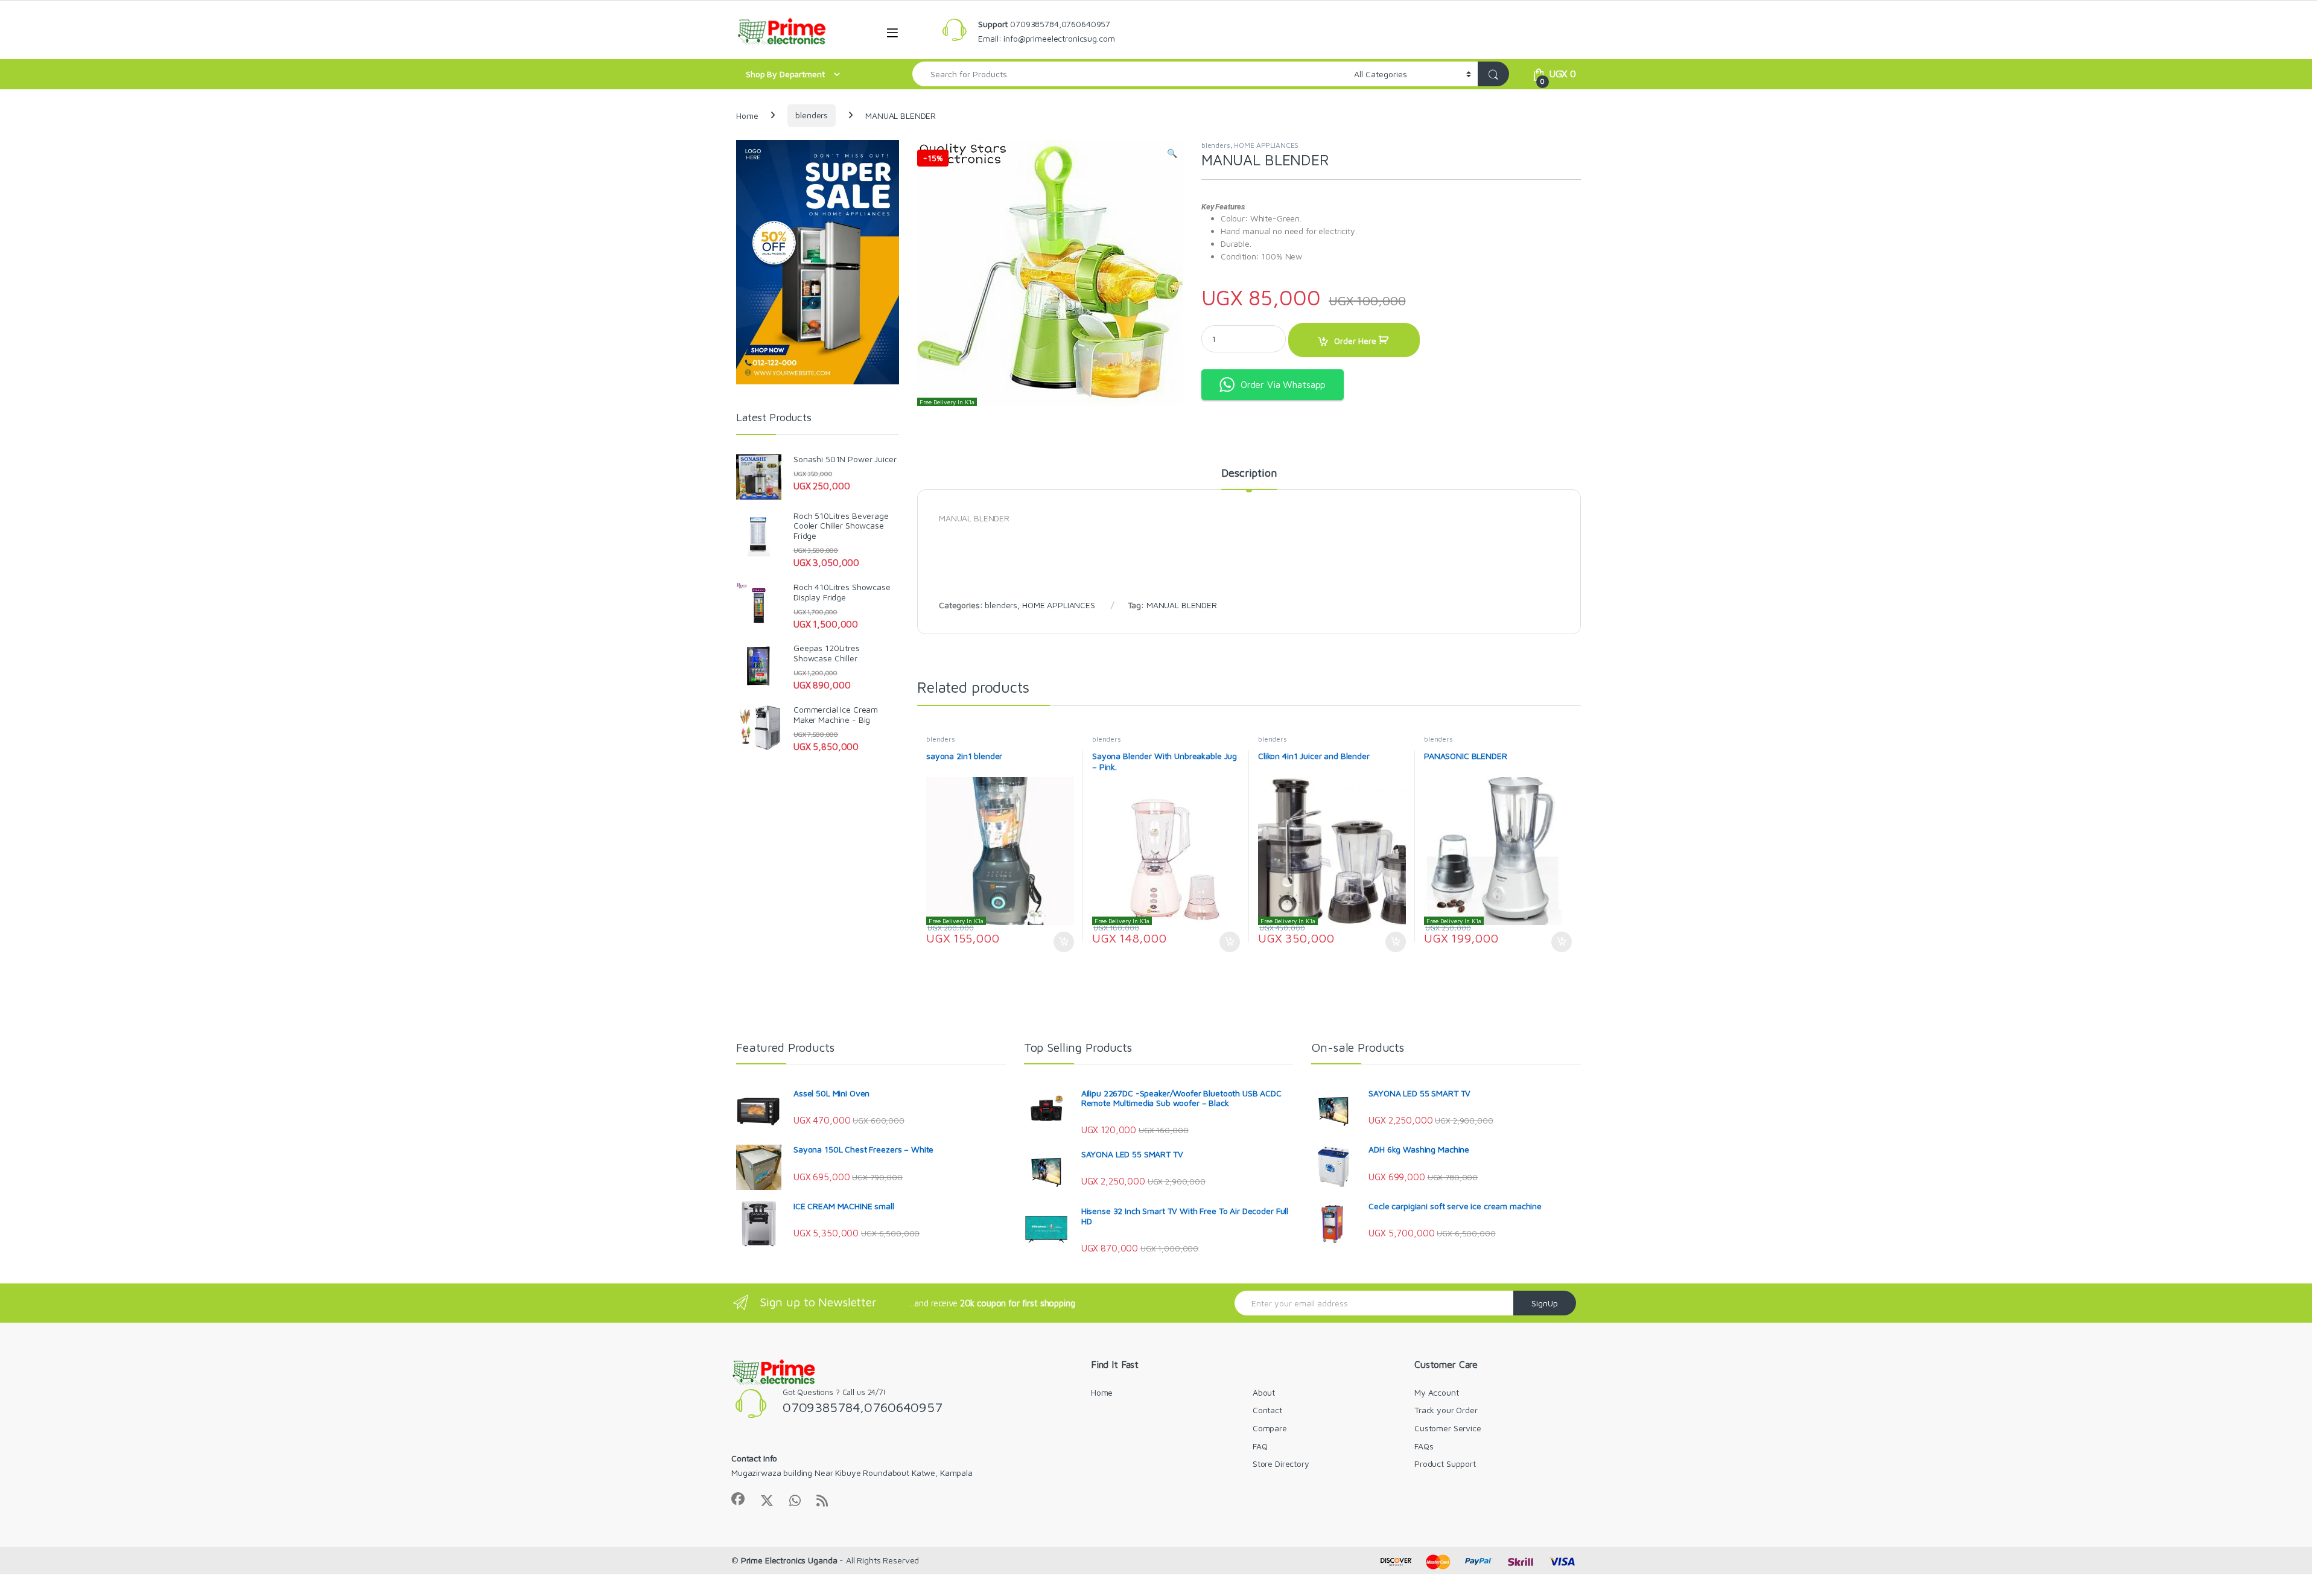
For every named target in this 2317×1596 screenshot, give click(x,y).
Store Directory (1281, 1464)
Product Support (1445, 1464)
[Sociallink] (738, 1499)
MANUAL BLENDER (1182, 605)
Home (747, 115)
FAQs (1424, 1446)
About (1264, 1392)
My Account (1437, 1392)
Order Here (1355, 341)
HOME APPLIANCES (1266, 145)
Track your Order (1446, 1410)
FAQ (1260, 1446)
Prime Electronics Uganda (789, 1560)
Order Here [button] (1058, 942)
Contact (1267, 1410)
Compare (1270, 1428)
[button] (1172, 153)
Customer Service (1448, 1428)
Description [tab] (1249, 473)
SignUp (1545, 1303)
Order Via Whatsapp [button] (1283, 384)
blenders (812, 115)
